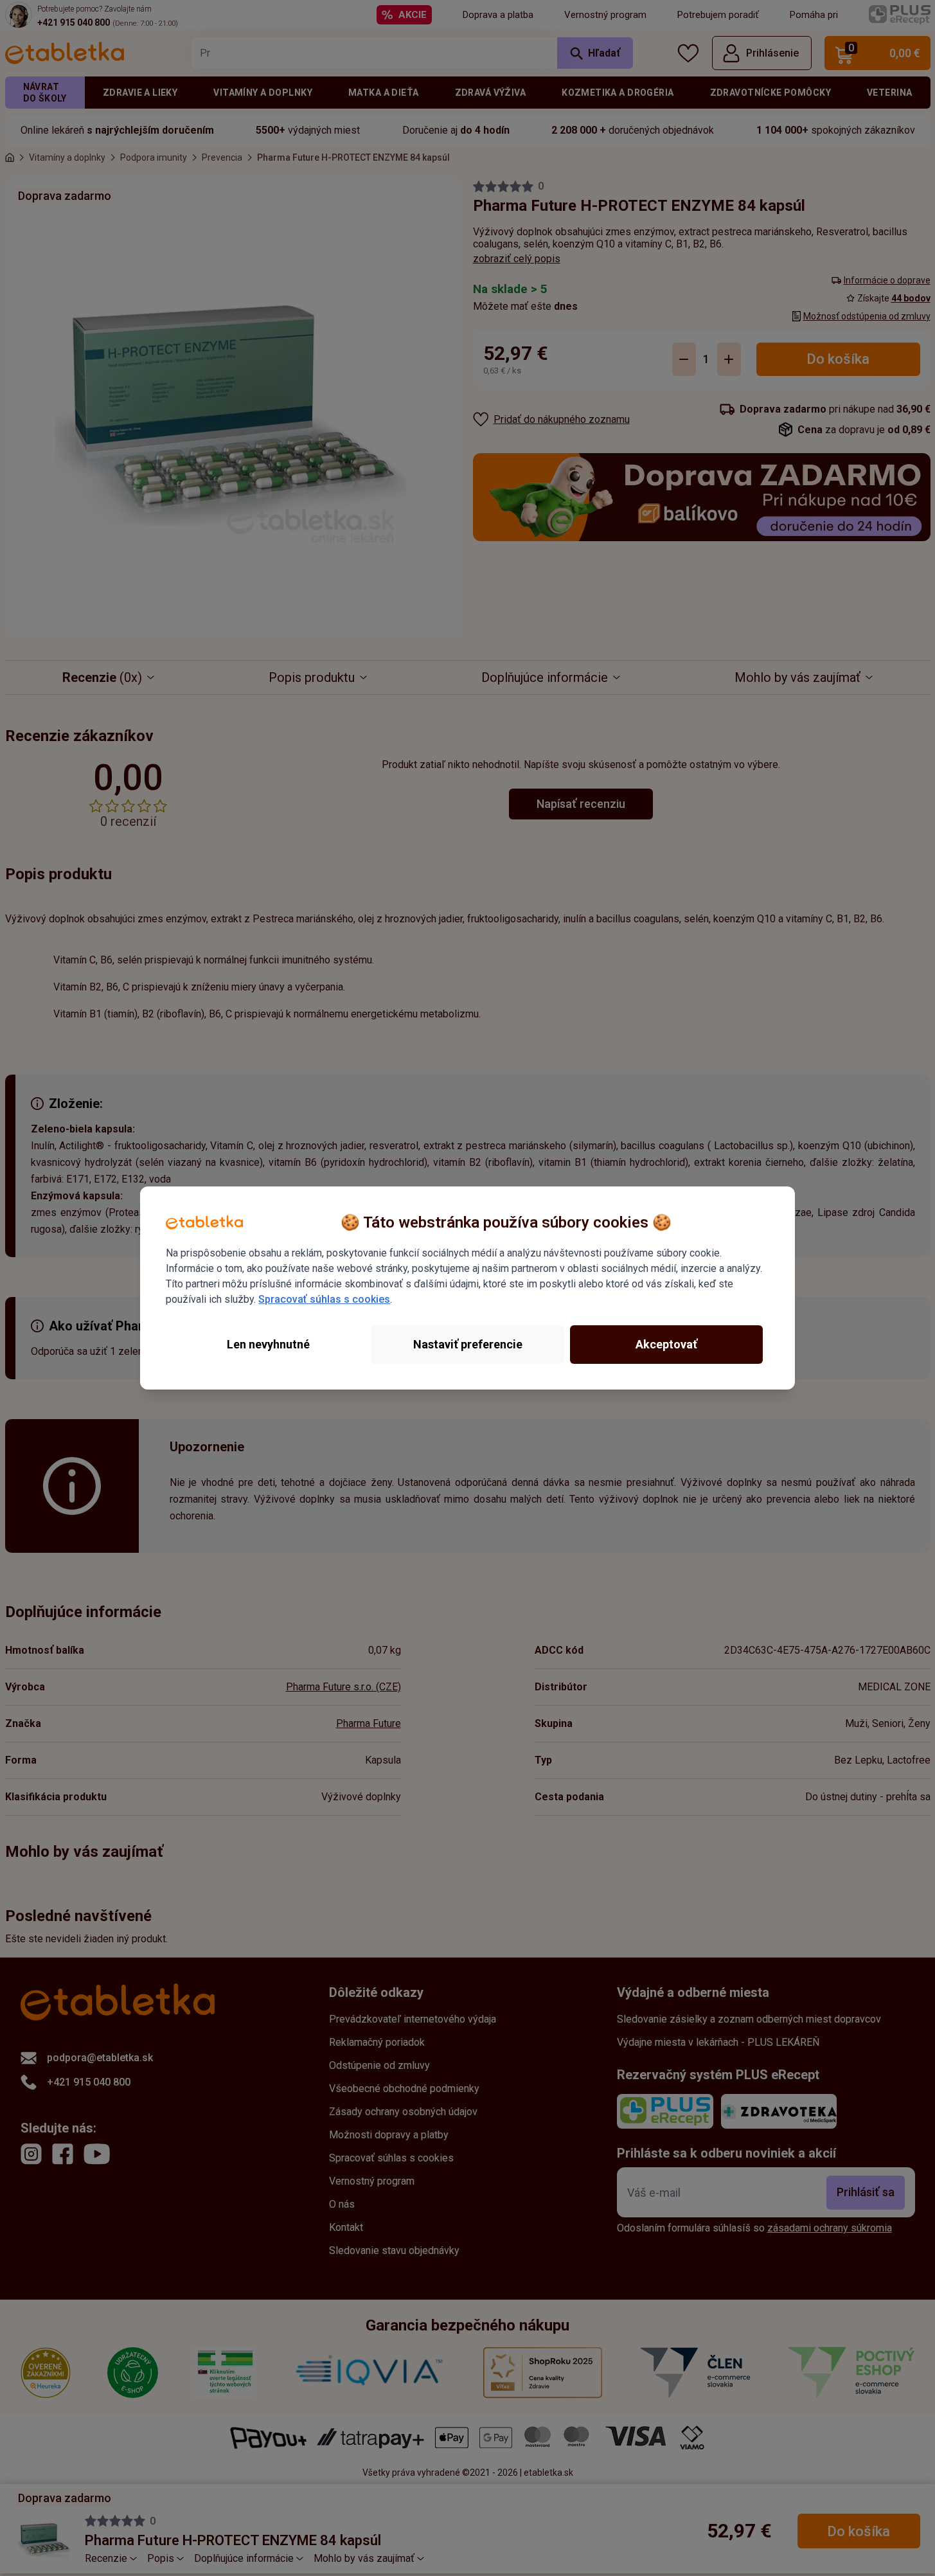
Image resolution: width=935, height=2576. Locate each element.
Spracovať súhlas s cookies (324, 1299)
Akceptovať (666, 1344)
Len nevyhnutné (268, 1344)
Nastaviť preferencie (468, 1344)
